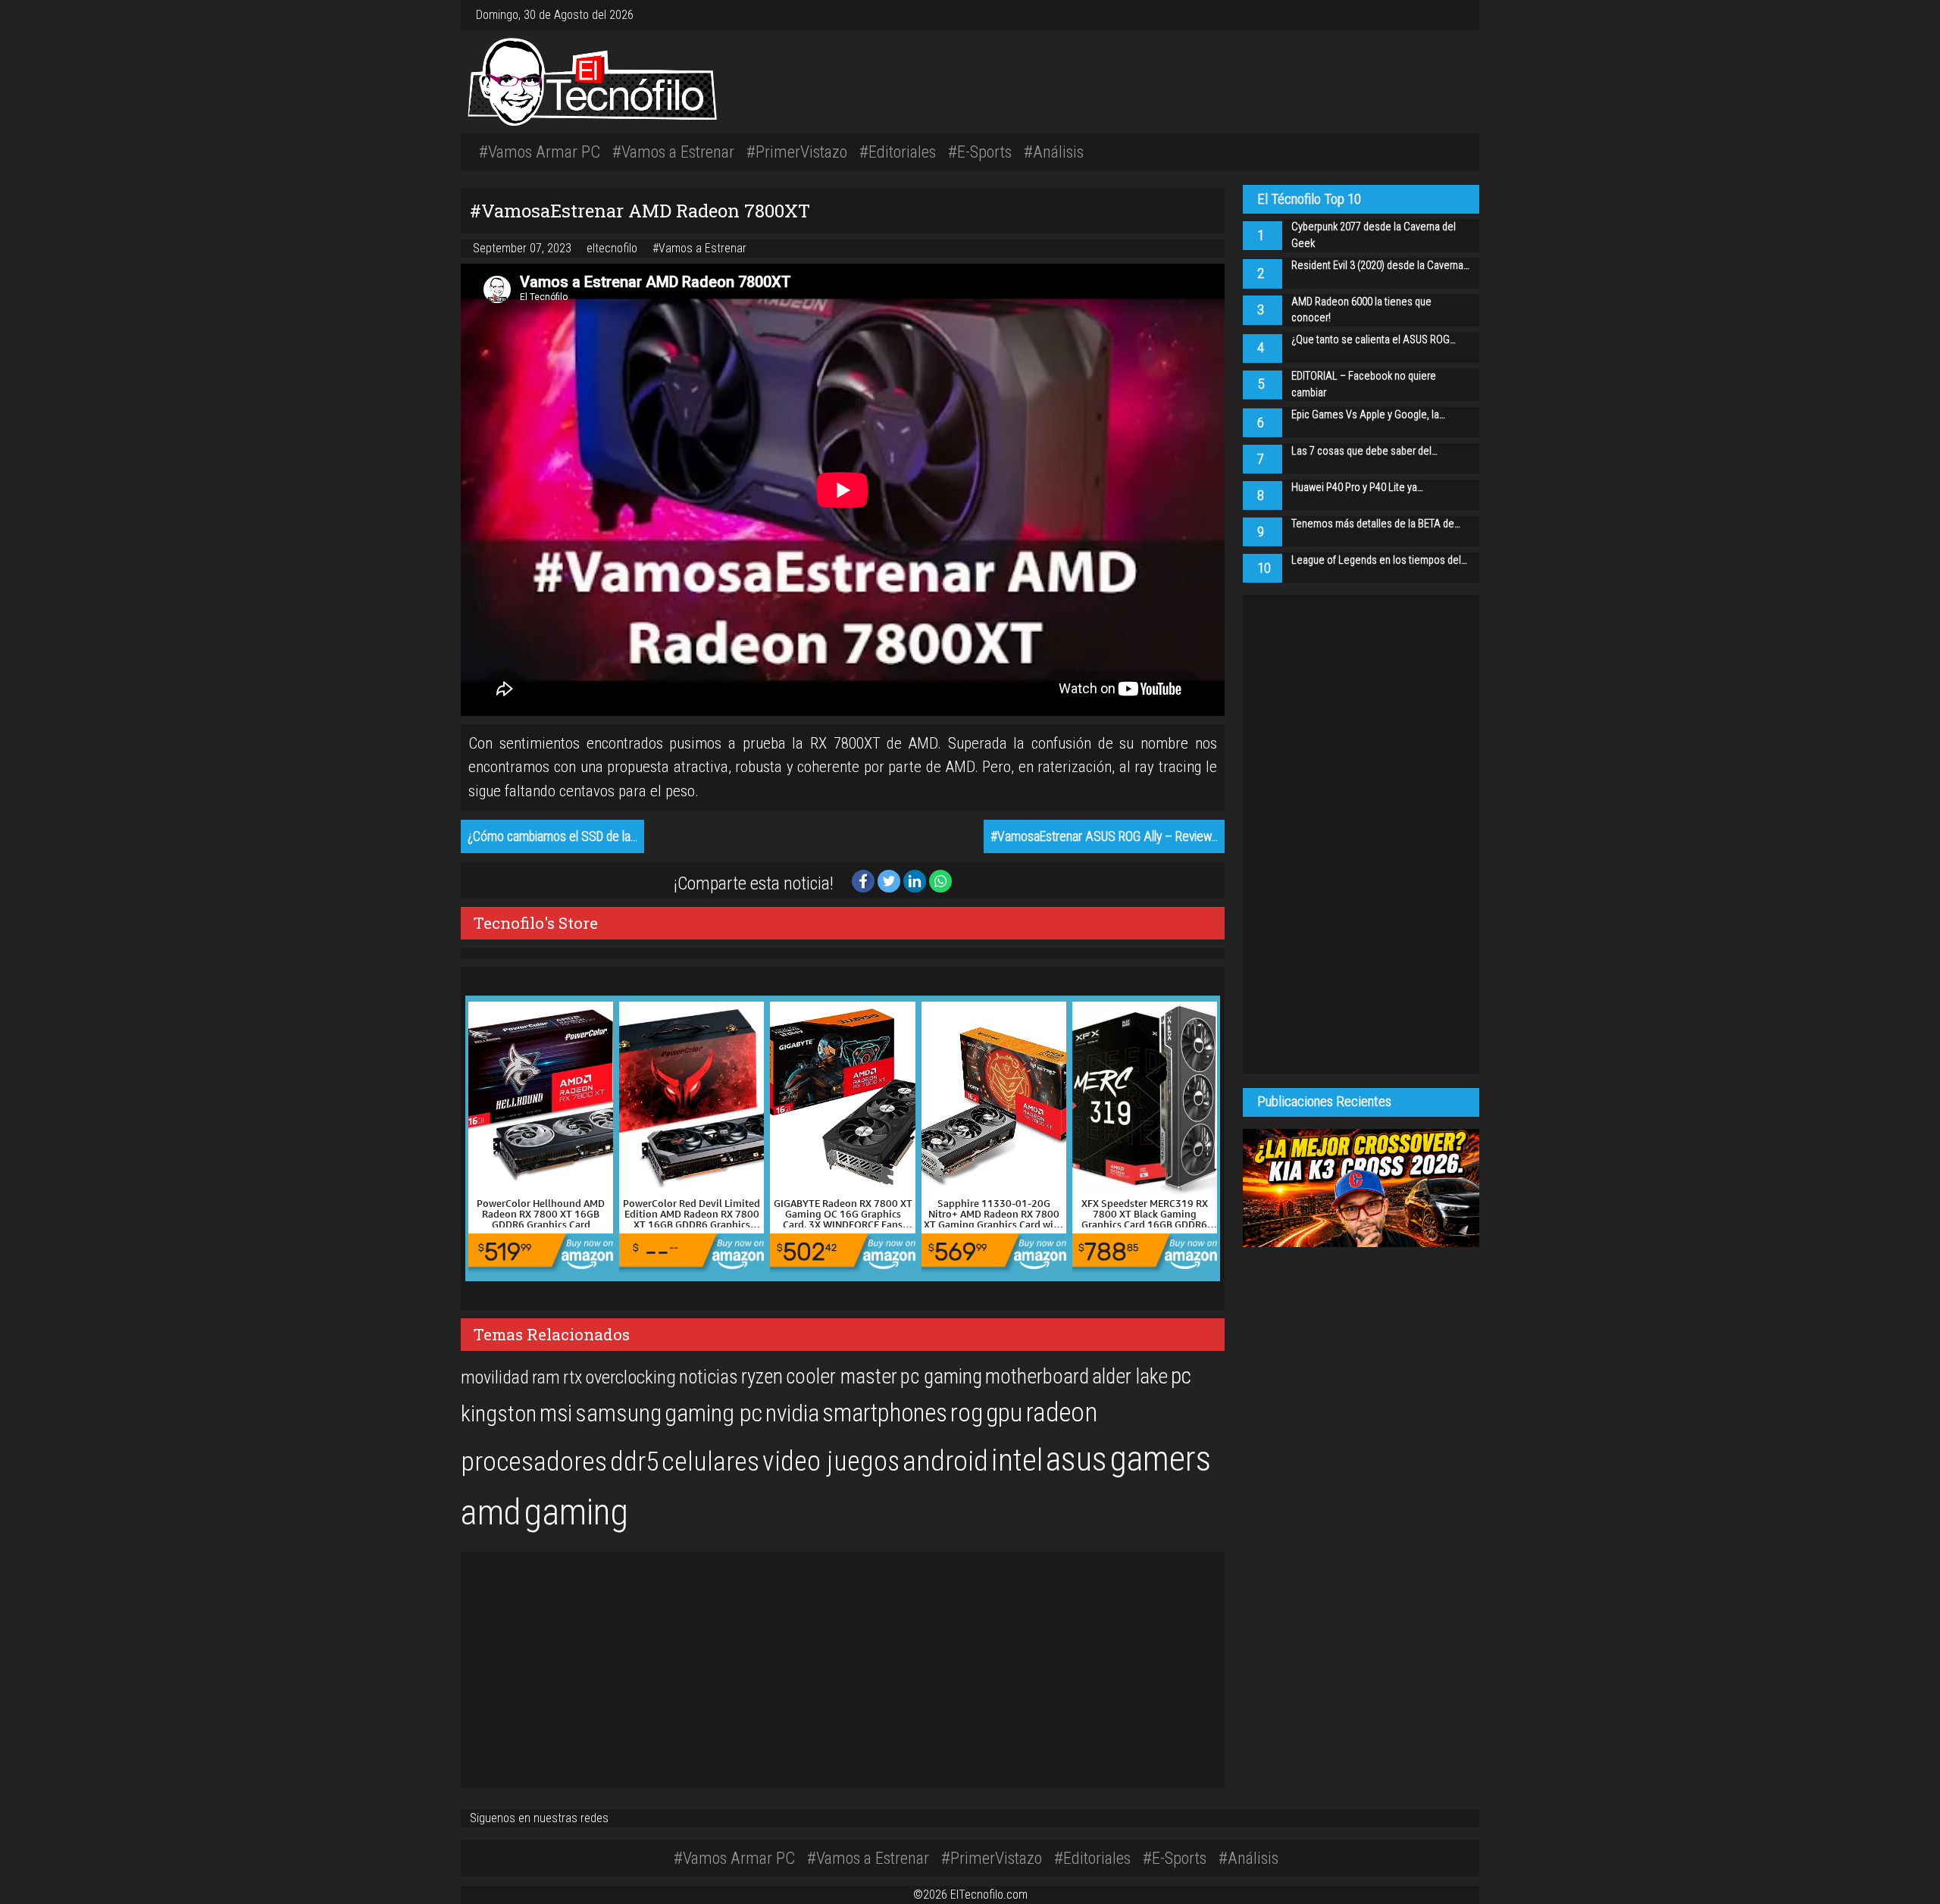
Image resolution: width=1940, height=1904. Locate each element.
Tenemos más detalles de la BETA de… (1376, 524)
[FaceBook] (1443, 15)
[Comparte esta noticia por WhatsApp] (940, 880)
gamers (1161, 1458)
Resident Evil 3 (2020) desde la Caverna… (1380, 266)
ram (546, 1377)
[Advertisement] (1182, 80)
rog (967, 1413)
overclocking (630, 1377)
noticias (709, 1377)
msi (556, 1413)
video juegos (831, 1461)
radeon (1061, 1412)
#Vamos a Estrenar (673, 152)
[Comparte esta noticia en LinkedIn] (916, 880)
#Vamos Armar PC (540, 152)
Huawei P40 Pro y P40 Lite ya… (1357, 488)
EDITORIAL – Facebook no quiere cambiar (1364, 385)
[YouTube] (1455, 15)
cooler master (842, 1377)
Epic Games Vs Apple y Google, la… (1368, 415)
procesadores (534, 1462)
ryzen (762, 1377)
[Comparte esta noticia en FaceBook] (865, 880)
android (945, 1461)
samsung (618, 1413)
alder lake (1130, 1377)
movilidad (495, 1377)
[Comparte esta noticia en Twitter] (890, 880)
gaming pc (713, 1413)
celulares (710, 1462)
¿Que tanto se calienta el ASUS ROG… (1374, 340)
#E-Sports (980, 152)
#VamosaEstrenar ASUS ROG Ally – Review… (1104, 836)
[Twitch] (1461, 15)
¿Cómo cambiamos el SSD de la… (552, 836)
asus (1076, 1459)
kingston (499, 1413)
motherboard (1037, 1377)
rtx (573, 1377)
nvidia (792, 1413)
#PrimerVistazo (797, 152)
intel (1017, 1460)
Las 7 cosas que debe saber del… (1364, 451)
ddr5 (634, 1462)
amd (491, 1512)
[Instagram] (1437, 15)
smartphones (885, 1413)
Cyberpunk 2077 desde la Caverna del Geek (1374, 235)
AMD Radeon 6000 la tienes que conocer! (1361, 310)
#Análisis (1054, 152)
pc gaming (941, 1377)
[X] (1449, 15)
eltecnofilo (613, 248)
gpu (1004, 1412)
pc (1181, 1376)
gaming (576, 1512)
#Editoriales (898, 152)
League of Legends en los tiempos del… (1379, 560)
